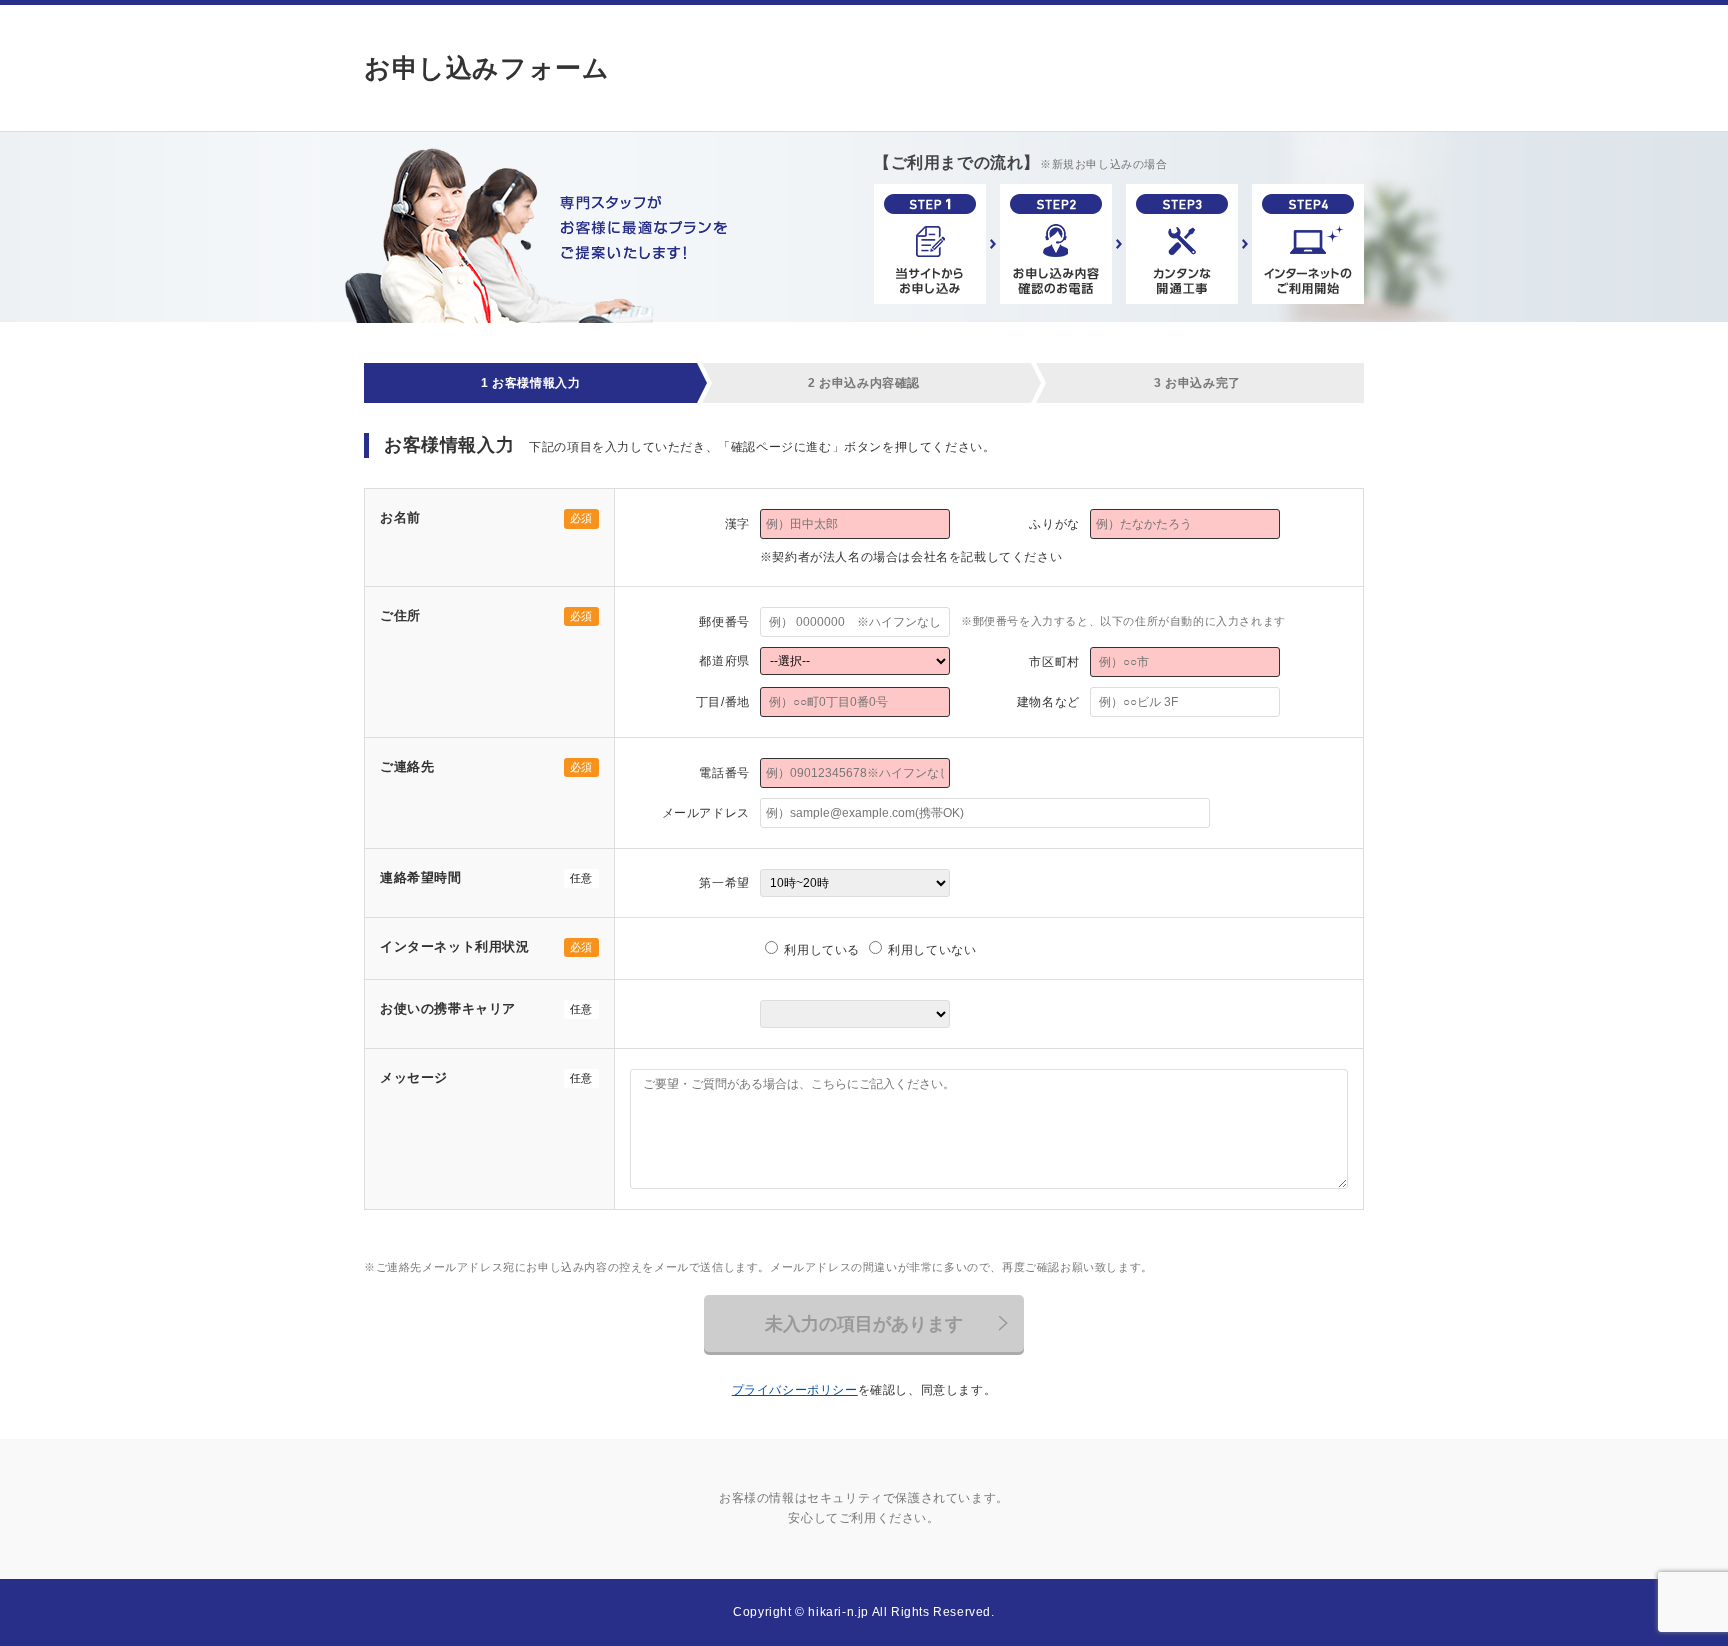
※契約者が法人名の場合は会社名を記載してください (911, 557)
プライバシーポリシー (795, 1390)
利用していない (931, 950)
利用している (820, 950)
